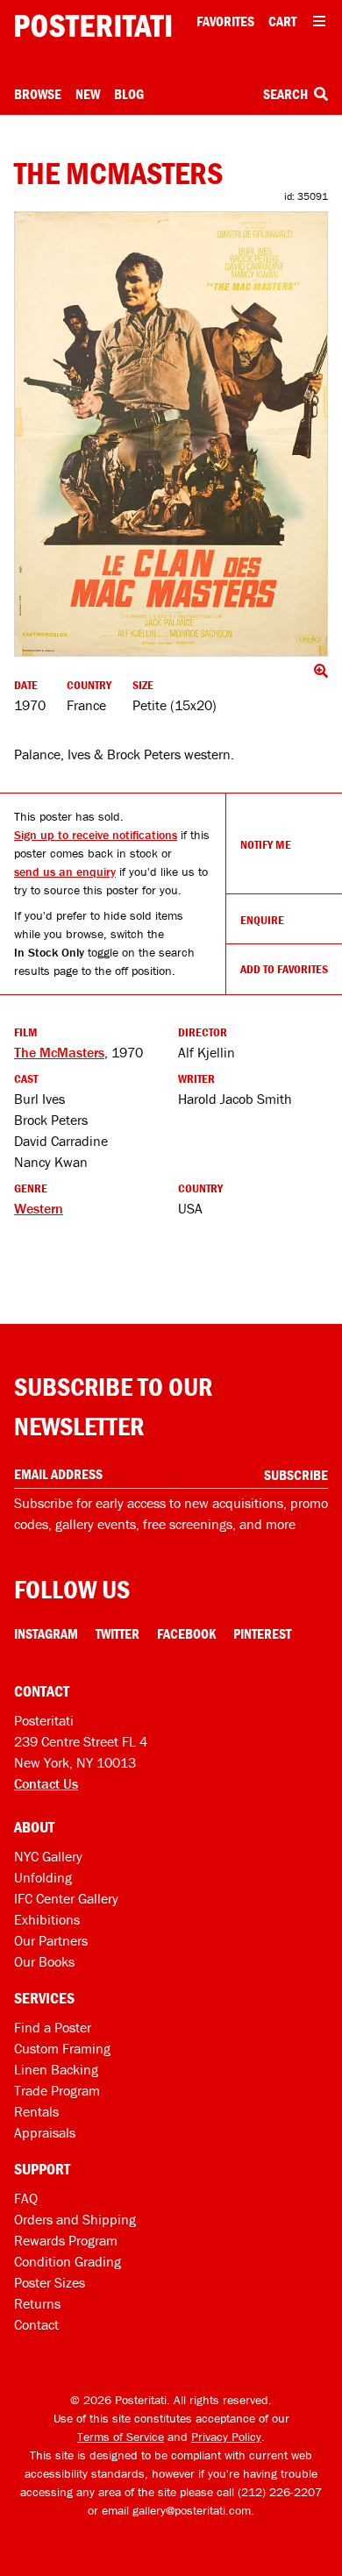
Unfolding (43, 1877)
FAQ (26, 2198)
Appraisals (45, 2132)
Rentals (36, 2111)
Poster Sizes (50, 2282)
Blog (129, 94)
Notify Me (266, 844)
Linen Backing (56, 2069)
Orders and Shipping (75, 2219)
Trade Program (57, 2090)
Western (39, 1208)
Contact (36, 2324)
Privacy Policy (226, 2437)
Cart (282, 21)
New (88, 94)
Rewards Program (66, 2240)
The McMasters (59, 1052)
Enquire (262, 920)
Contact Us (46, 1783)
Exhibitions (47, 1919)
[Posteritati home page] (93, 26)
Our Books (44, 1961)
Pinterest (262, 1633)
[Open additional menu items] (319, 21)
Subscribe (296, 1475)
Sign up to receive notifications (96, 835)
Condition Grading (68, 2261)
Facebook (186, 1633)
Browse (38, 94)
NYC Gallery (48, 1856)
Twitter (118, 1633)
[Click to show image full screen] (171, 434)
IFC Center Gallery (66, 1898)
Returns (37, 2303)
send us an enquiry (65, 872)
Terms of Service (121, 2437)
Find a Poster (53, 2027)
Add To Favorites (284, 969)
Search (287, 94)
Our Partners (51, 1940)
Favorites (225, 21)
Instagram (46, 1633)
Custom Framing (62, 2048)
